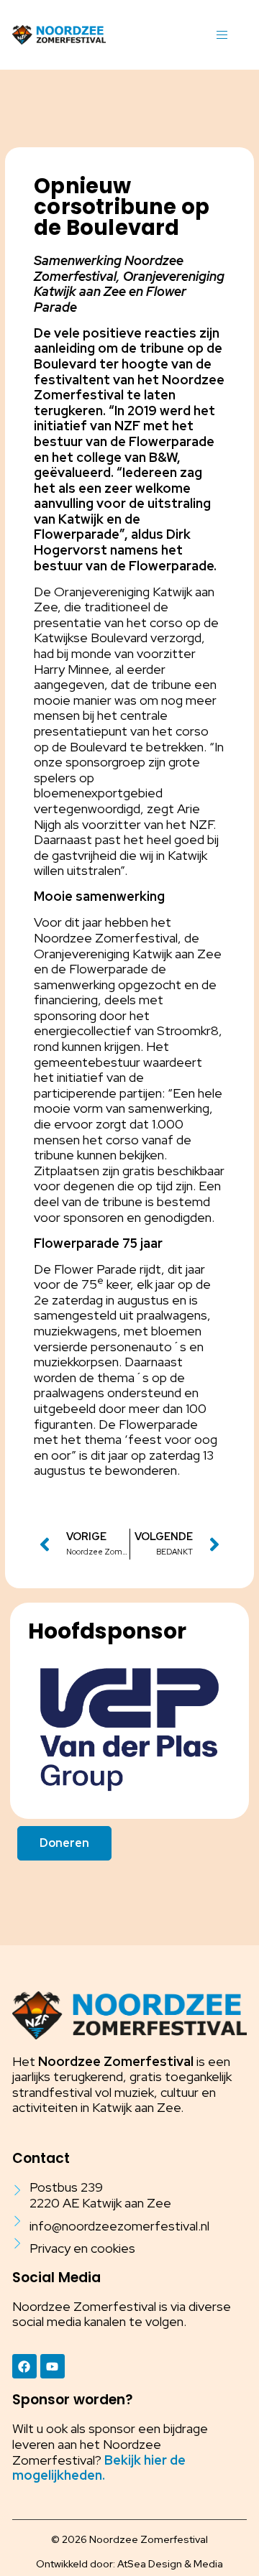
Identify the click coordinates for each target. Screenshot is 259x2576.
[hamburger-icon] (222, 35)
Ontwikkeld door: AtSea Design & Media (129, 2564)
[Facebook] (24, 2366)
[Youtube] (53, 2366)
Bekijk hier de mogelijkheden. (99, 2468)
